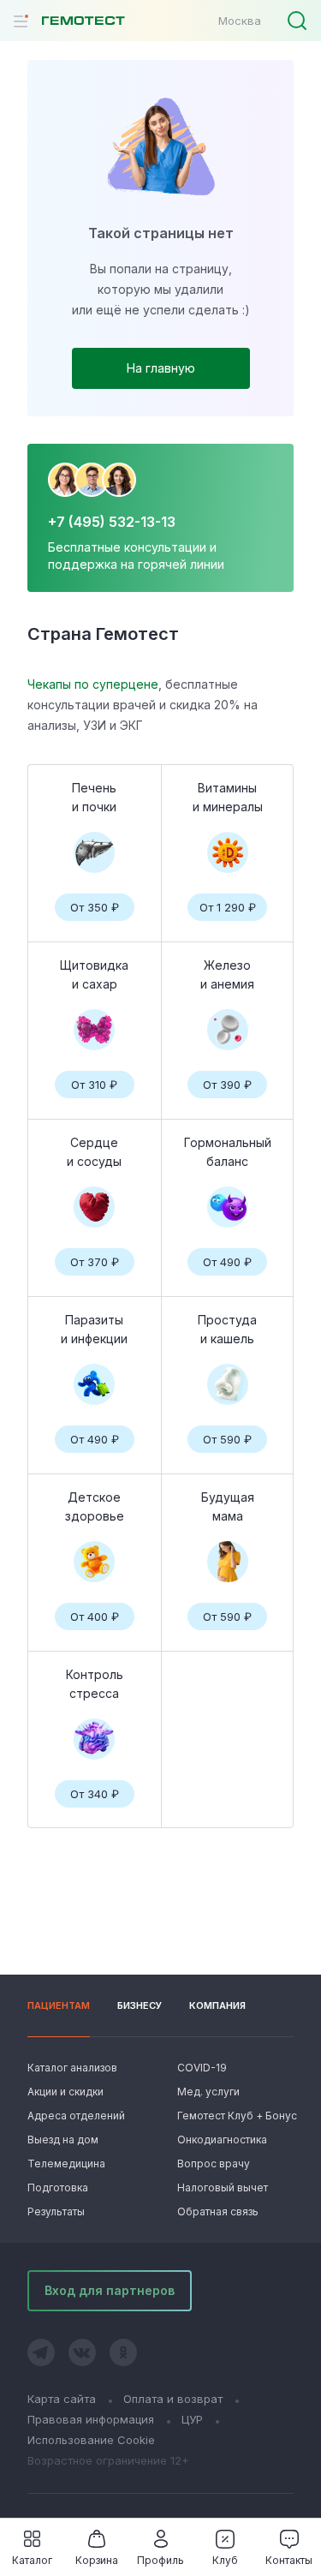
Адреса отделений (76, 2116)
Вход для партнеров (110, 2290)
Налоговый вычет (223, 2188)
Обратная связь (218, 2211)
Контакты (289, 2560)
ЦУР (192, 2419)
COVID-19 (202, 2068)
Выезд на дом (63, 2140)
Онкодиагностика (222, 2140)
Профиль (160, 2560)
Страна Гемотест (103, 634)
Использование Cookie (91, 2440)
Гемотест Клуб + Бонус (235, 2116)
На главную (161, 368)
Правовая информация (91, 2419)
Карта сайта (62, 2399)
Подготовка (58, 2188)
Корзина (97, 2560)
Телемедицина (66, 2164)
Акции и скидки (65, 2092)
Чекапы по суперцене (93, 684)
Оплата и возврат (173, 2399)
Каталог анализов (72, 2068)
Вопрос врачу (214, 2164)
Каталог (32, 2560)
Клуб (225, 2560)
